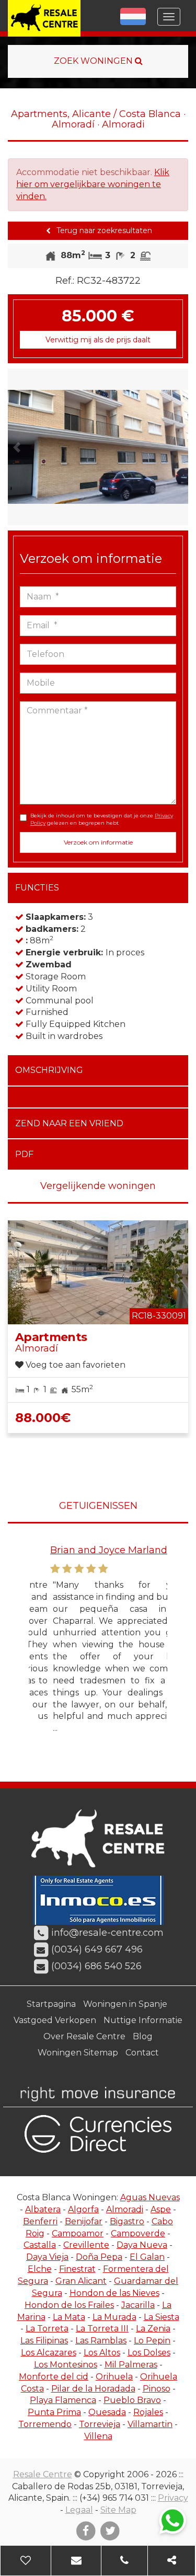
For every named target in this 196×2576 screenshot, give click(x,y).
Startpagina (51, 2004)
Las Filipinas (44, 2341)
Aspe (161, 2209)
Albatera (43, 2209)
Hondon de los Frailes (69, 2305)
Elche (40, 2269)
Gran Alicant (81, 2281)
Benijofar (84, 2221)
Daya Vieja (47, 2257)
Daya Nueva (142, 2245)
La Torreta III (102, 2329)
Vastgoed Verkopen (55, 2020)
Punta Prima (54, 2412)
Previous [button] (17, 447)
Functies (37, 888)
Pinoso (157, 2389)
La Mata (69, 2317)
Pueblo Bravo (132, 2400)
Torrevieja (100, 2424)
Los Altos (102, 2353)
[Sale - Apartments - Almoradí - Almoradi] (98, 447)
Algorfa (83, 2209)
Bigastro (127, 2221)
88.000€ (43, 1418)
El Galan (147, 2257)
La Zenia (153, 2329)
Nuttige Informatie (143, 2020)
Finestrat (77, 2269)
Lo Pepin (152, 2341)
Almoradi (125, 2209)
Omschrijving (49, 1070)
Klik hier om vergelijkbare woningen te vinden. (93, 184)
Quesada (107, 2412)
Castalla (40, 2245)
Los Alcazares (49, 2353)
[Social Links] (172, 2561)
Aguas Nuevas (150, 2197)
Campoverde (138, 2233)
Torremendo (45, 2424)
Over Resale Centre (84, 2036)
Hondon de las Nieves (114, 2293)
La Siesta (162, 2317)
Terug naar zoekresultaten (103, 230)
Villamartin (150, 2424)
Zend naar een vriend (69, 1123)
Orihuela (114, 2377)
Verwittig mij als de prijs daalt (98, 340)
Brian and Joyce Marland (87, 1550)
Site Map (118, 2510)
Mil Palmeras (131, 2365)
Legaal (79, 2510)
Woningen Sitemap (78, 2053)
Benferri (40, 2221)
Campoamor (78, 2233)
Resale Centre (43, 2474)
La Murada (114, 2317)
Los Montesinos (66, 2365)
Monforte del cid (54, 2377)
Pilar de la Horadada (93, 2389)
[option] (98, 447)
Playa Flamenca (63, 2400)
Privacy (173, 2498)
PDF (24, 1154)
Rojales (148, 2412)
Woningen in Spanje (125, 2004)
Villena (98, 2436)
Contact (142, 2053)
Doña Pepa (99, 2257)
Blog (143, 2036)
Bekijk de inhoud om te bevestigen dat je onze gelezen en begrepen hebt (102, 819)
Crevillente (86, 2245)
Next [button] (180, 447)
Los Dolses (149, 2353)
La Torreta (47, 2329)
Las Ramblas (101, 2341)
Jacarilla (138, 2305)
